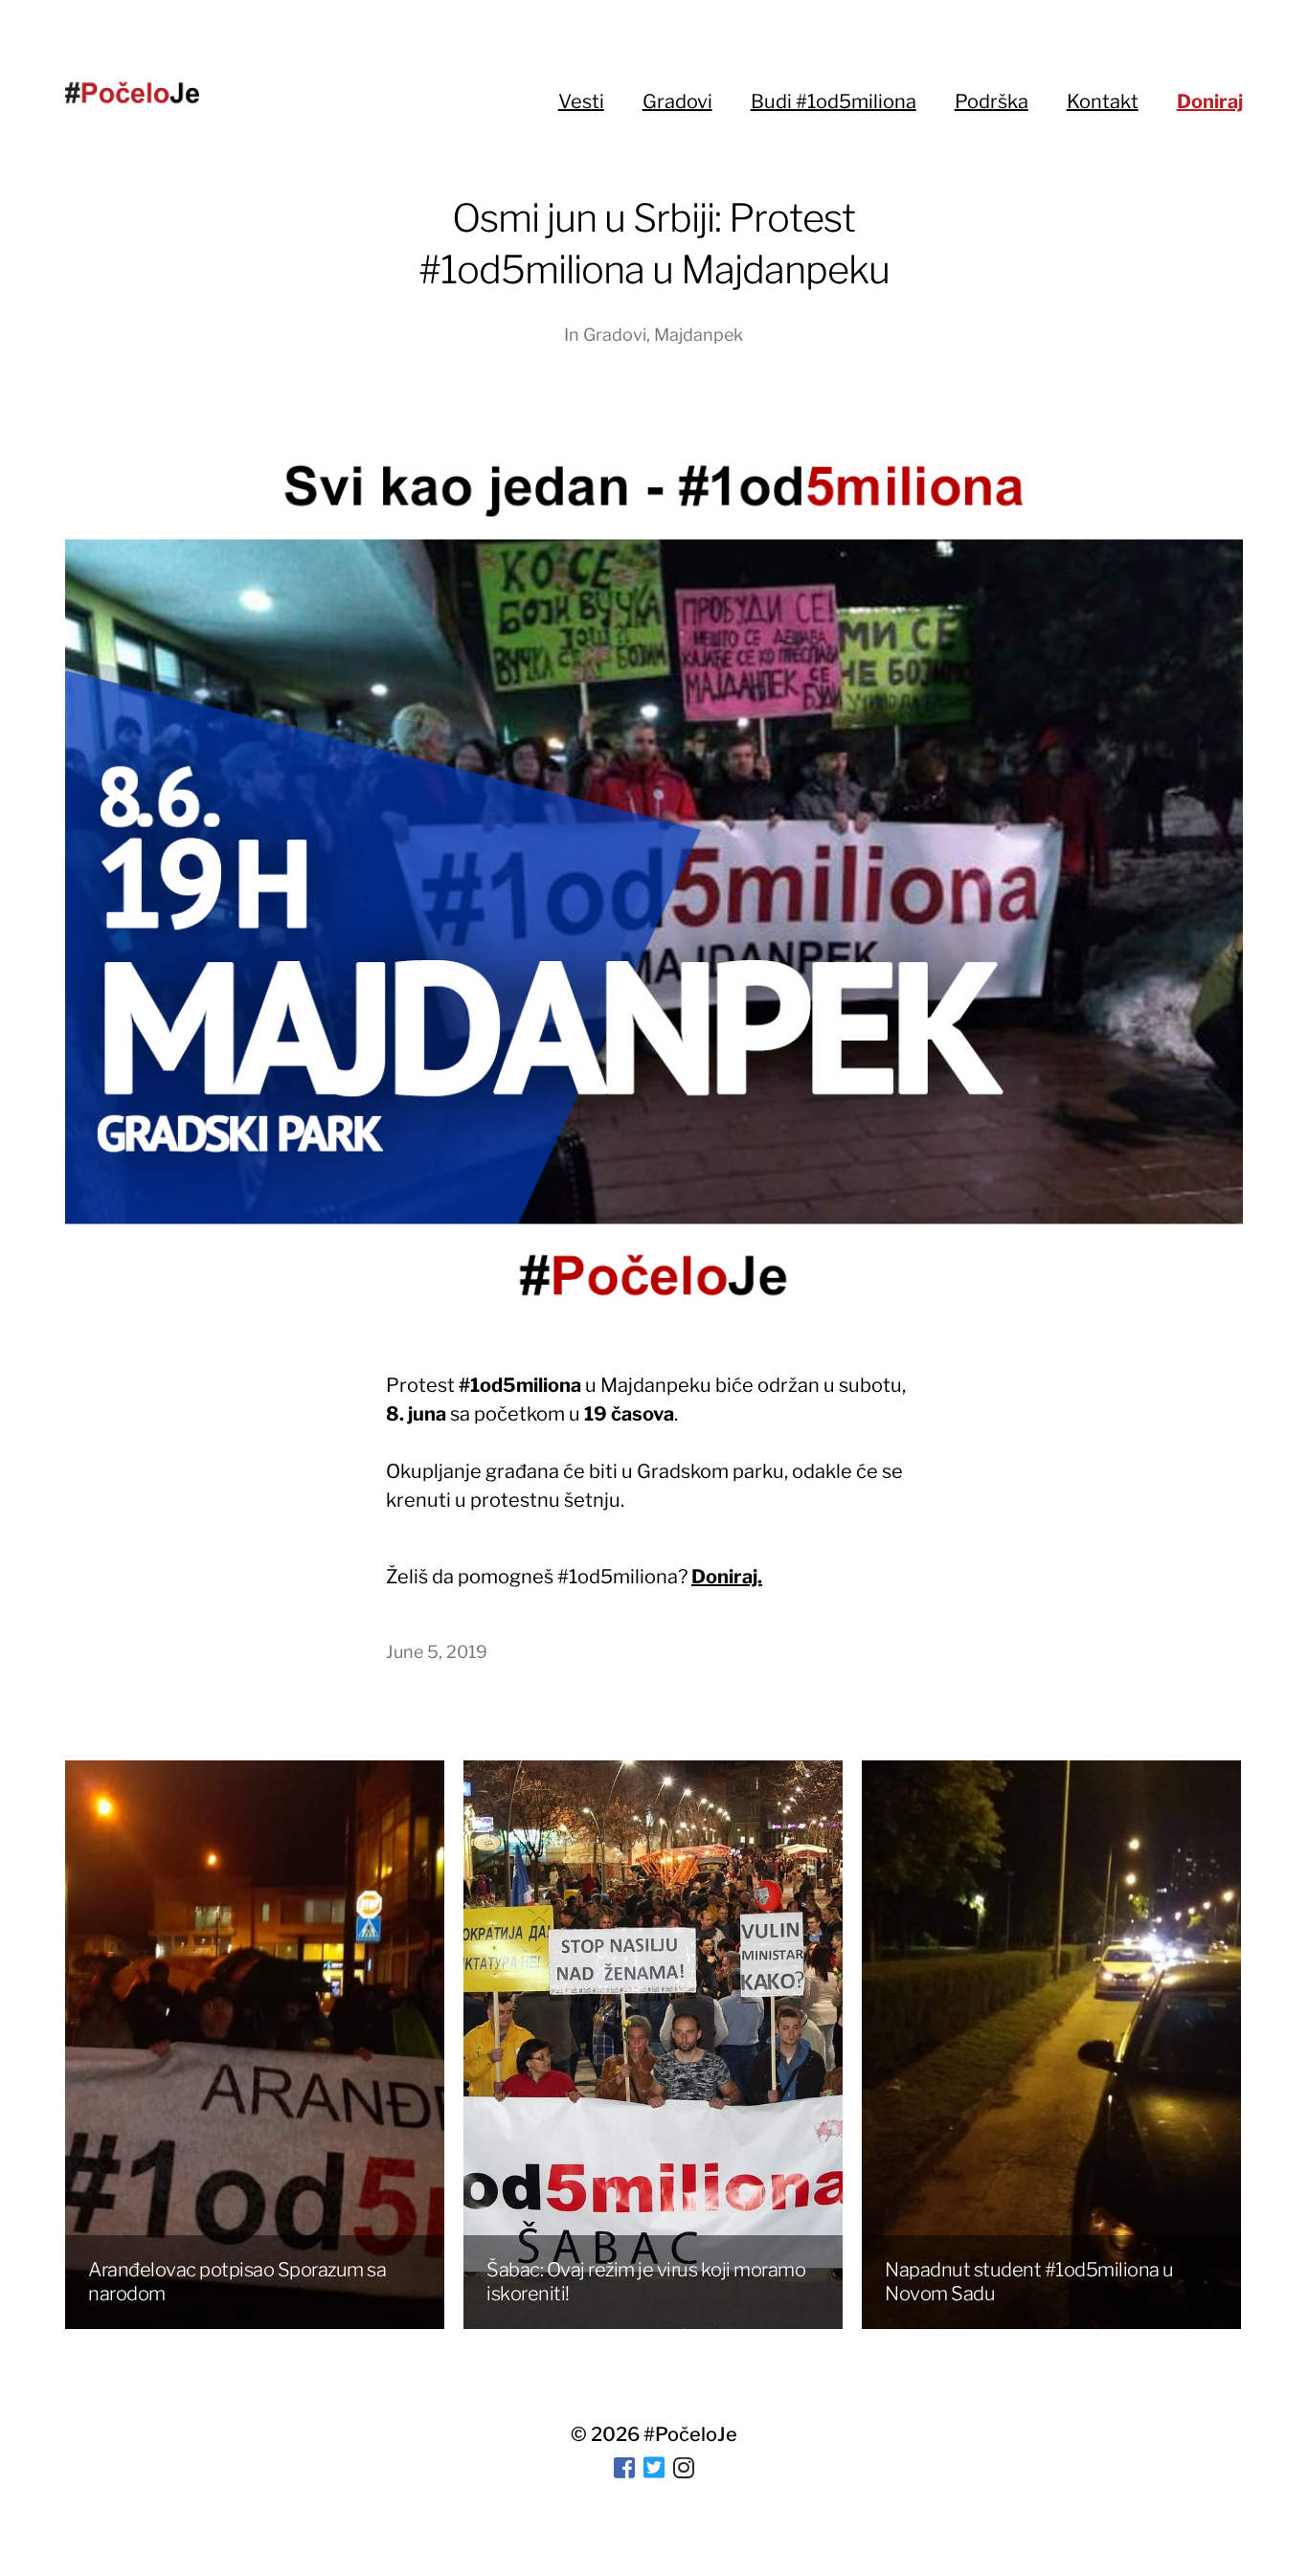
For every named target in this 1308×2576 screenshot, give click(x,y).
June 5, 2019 (437, 1652)
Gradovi (677, 101)
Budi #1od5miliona (834, 101)
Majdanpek (699, 335)
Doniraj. (727, 1577)
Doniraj (1210, 101)
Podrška (992, 101)
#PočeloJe (690, 2434)
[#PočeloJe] (132, 92)
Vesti (581, 101)
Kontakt (1103, 101)
